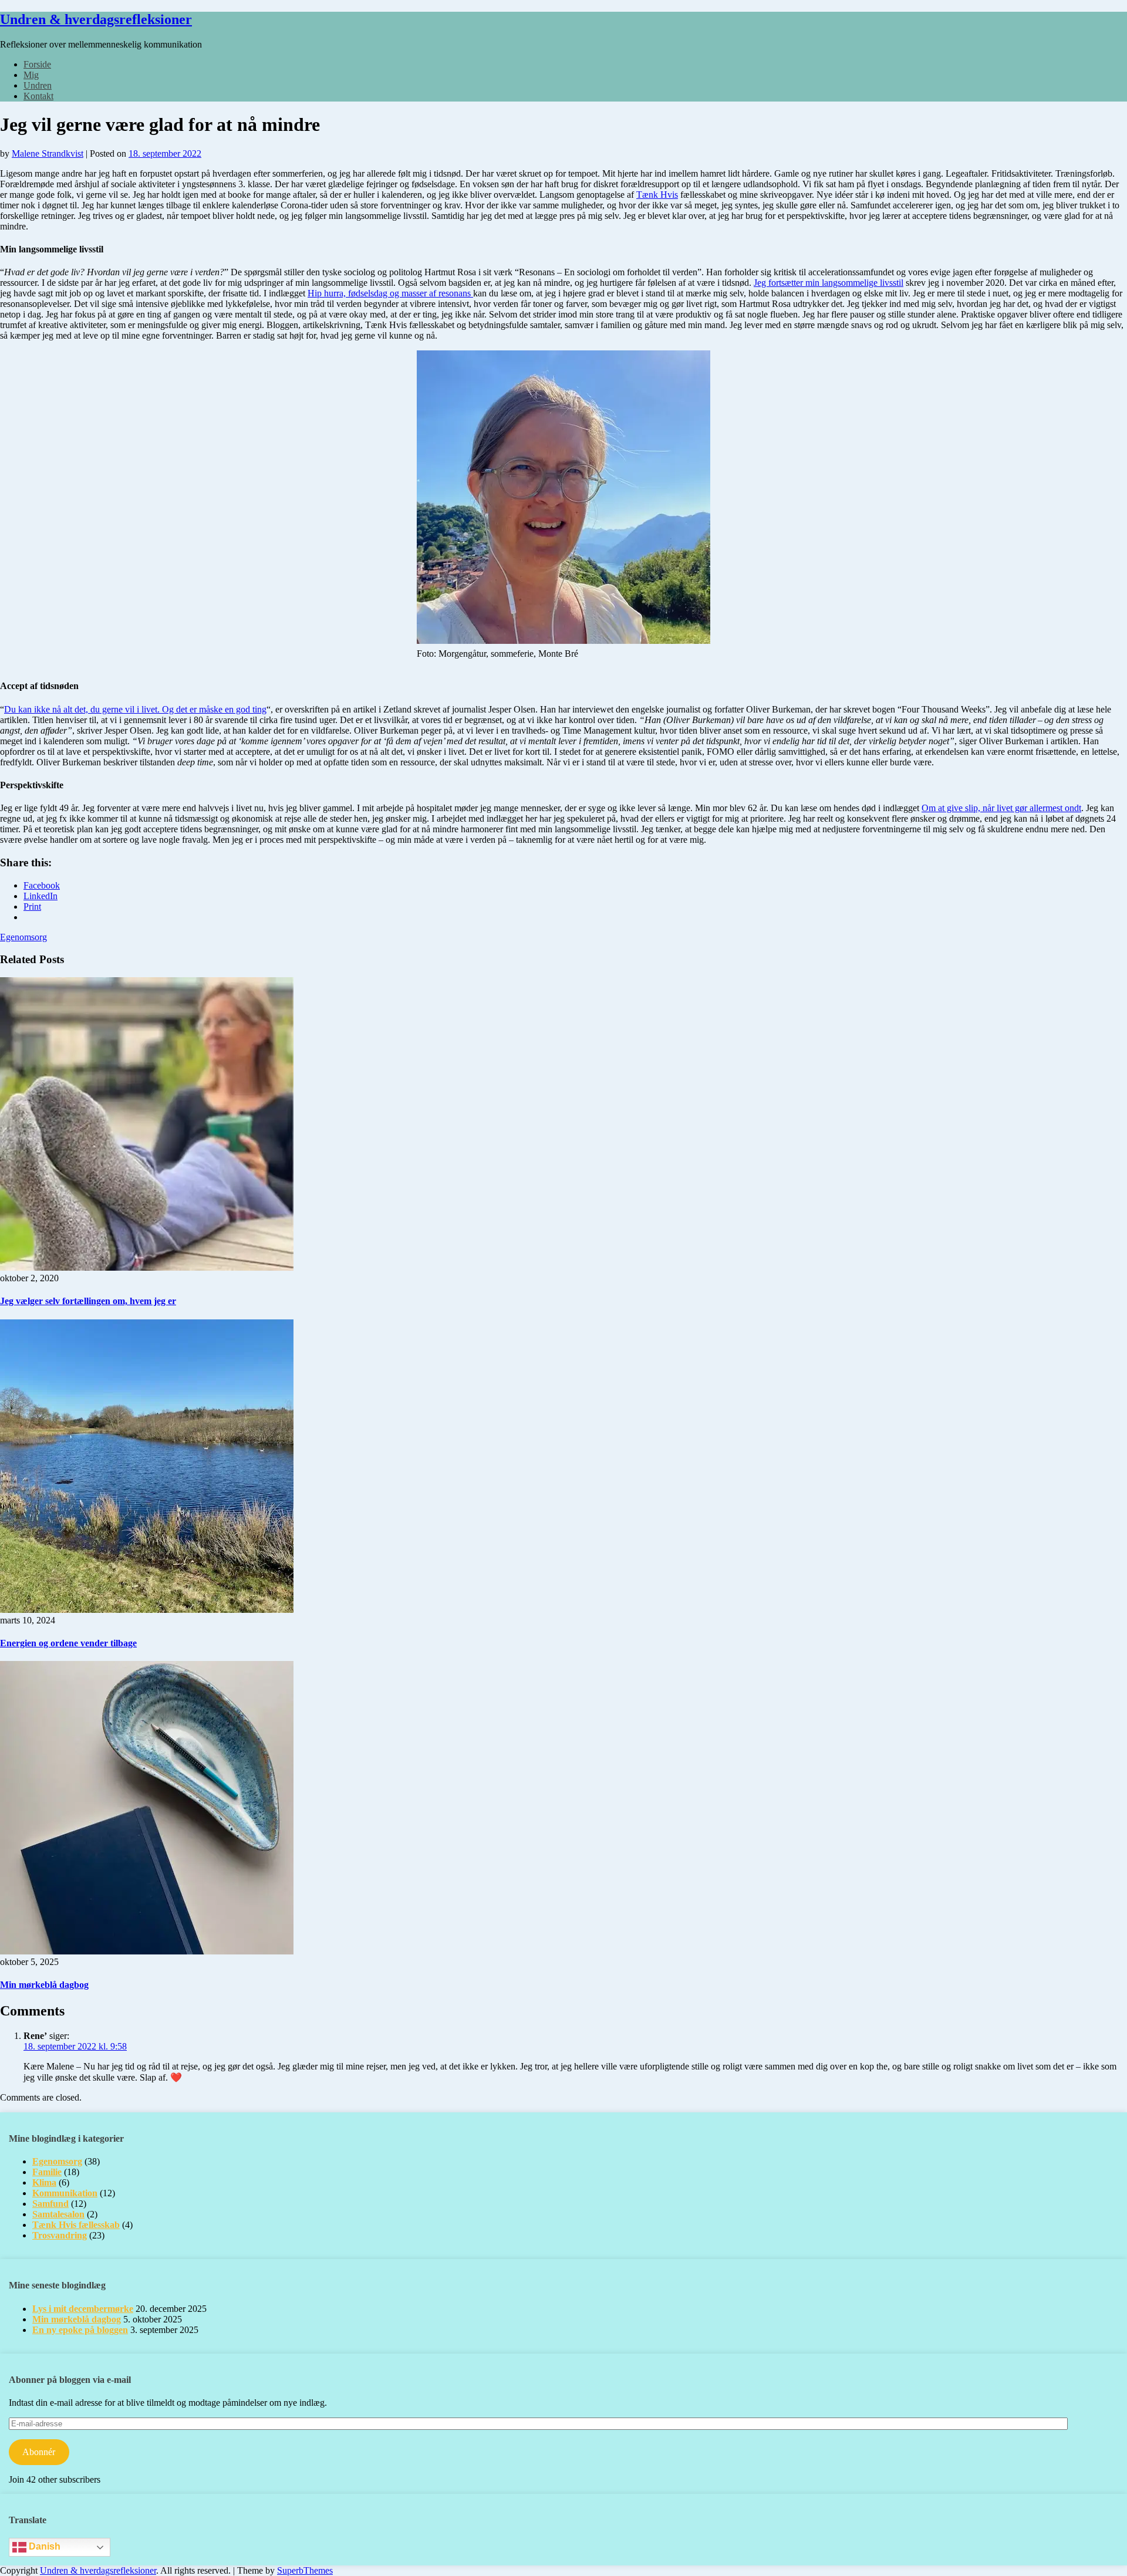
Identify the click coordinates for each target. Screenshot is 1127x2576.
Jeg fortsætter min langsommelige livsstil (829, 283)
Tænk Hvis (657, 195)
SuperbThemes (305, 2570)
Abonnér (39, 2452)
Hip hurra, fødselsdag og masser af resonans (390, 293)
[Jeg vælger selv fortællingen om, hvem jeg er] (147, 1267)
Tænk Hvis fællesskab (76, 2225)
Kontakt (38, 96)
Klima (44, 2182)
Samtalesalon (58, 2214)
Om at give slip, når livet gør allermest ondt (1001, 808)
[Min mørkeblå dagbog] (147, 1951)
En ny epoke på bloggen (80, 2330)
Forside (37, 64)
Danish (43, 2546)
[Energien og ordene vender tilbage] (147, 1610)
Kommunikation (65, 2193)
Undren (38, 85)
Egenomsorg (23, 937)
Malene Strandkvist (48, 153)
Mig (31, 75)
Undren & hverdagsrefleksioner (96, 19)
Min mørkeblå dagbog (44, 1985)
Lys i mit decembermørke (83, 2309)
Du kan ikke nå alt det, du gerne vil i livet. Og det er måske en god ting (135, 709)
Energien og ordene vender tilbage (68, 1643)
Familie (47, 2172)
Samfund (50, 2204)
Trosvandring (60, 2235)
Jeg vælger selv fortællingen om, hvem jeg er (88, 1301)
